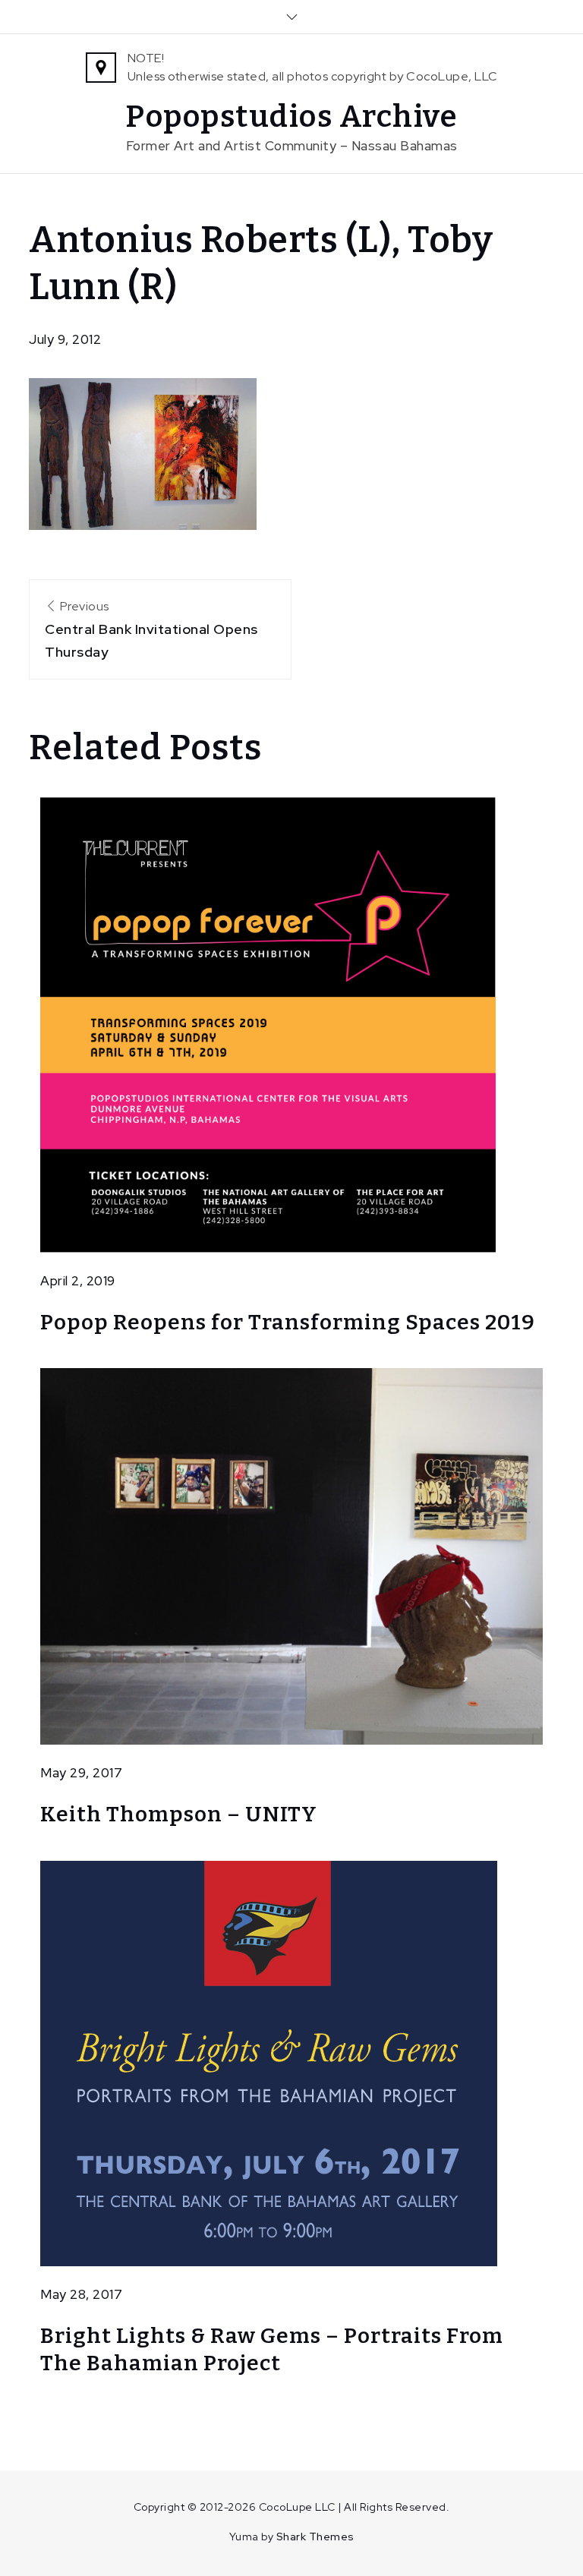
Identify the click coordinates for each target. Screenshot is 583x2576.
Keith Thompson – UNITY (179, 1814)
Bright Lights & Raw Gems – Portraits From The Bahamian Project (272, 2349)
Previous (151, 629)
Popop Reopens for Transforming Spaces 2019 (288, 1322)
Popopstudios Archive (291, 117)
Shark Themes (315, 2537)
